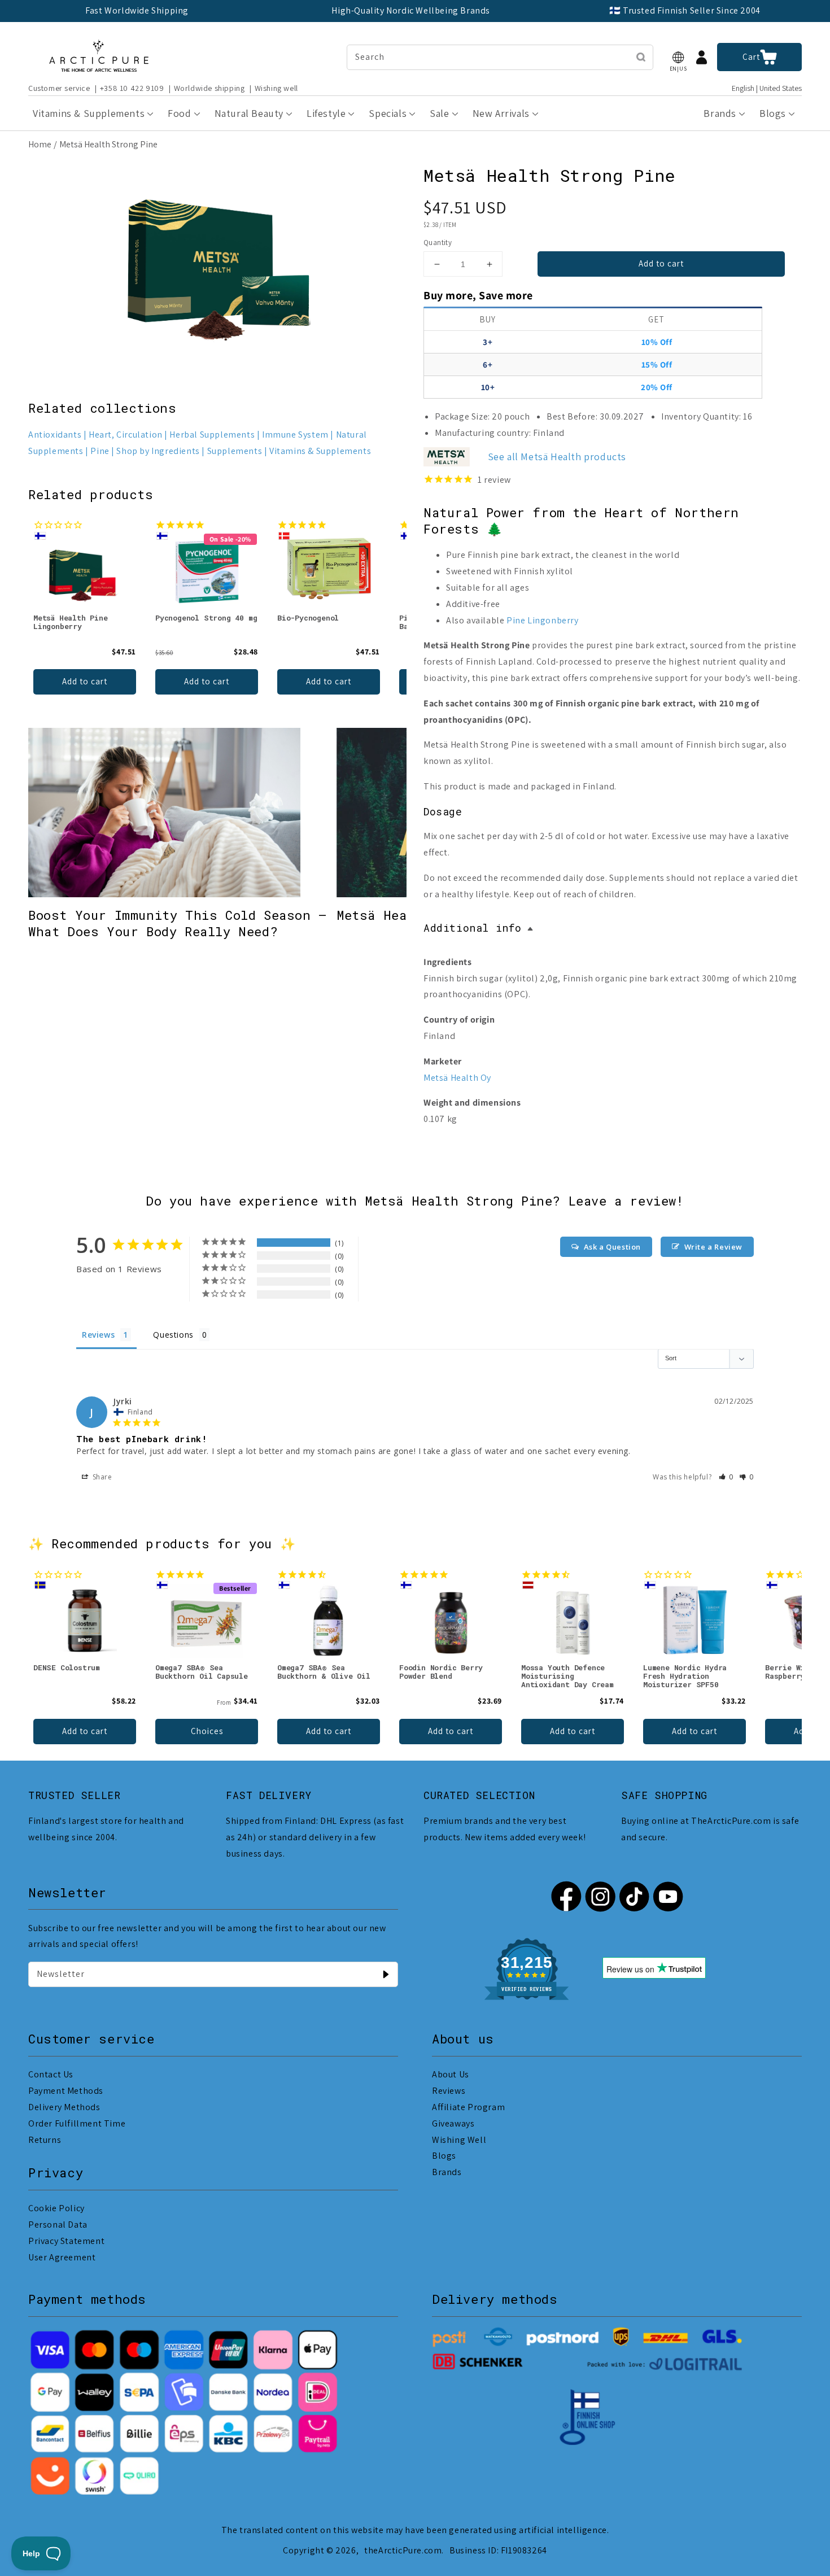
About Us (451, 2074)
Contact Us (51, 2074)
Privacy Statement (66, 2241)
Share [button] (101, 1477)
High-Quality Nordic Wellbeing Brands (411, 10)
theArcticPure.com (403, 2550)
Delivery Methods (64, 2107)
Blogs (444, 2156)
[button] (678, 57)
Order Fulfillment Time (77, 2123)
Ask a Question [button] (612, 1247)
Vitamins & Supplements (320, 451)
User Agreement (62, 2257)
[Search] (641, 57)
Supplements (235, 451)
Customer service (59, 88)
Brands (447, 2172)
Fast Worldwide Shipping (137, 10)
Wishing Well (459, 2140)
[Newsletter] (386, 1974)
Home (40, 144)
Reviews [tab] (98, 1335)
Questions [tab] (173, 1335)
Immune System (295, 435)
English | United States (767, 88)
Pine (100, 451)
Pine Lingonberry (543, 620)
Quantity (438, 243)
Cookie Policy (56, 2208)
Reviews (449, 2091)
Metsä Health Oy (457, 1078)
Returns (45, 2140)
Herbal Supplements (212, 435)
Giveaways (453, 2123)
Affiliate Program (468, 2107)
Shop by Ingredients (158, 451)
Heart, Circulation (126, 435)
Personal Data (58, 2224)
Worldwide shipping (209, 88)
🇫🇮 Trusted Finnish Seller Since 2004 (685, 10)
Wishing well (276, 88)
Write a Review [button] (713, 1247)
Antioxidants (55, 435)
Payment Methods (66, 2091)
